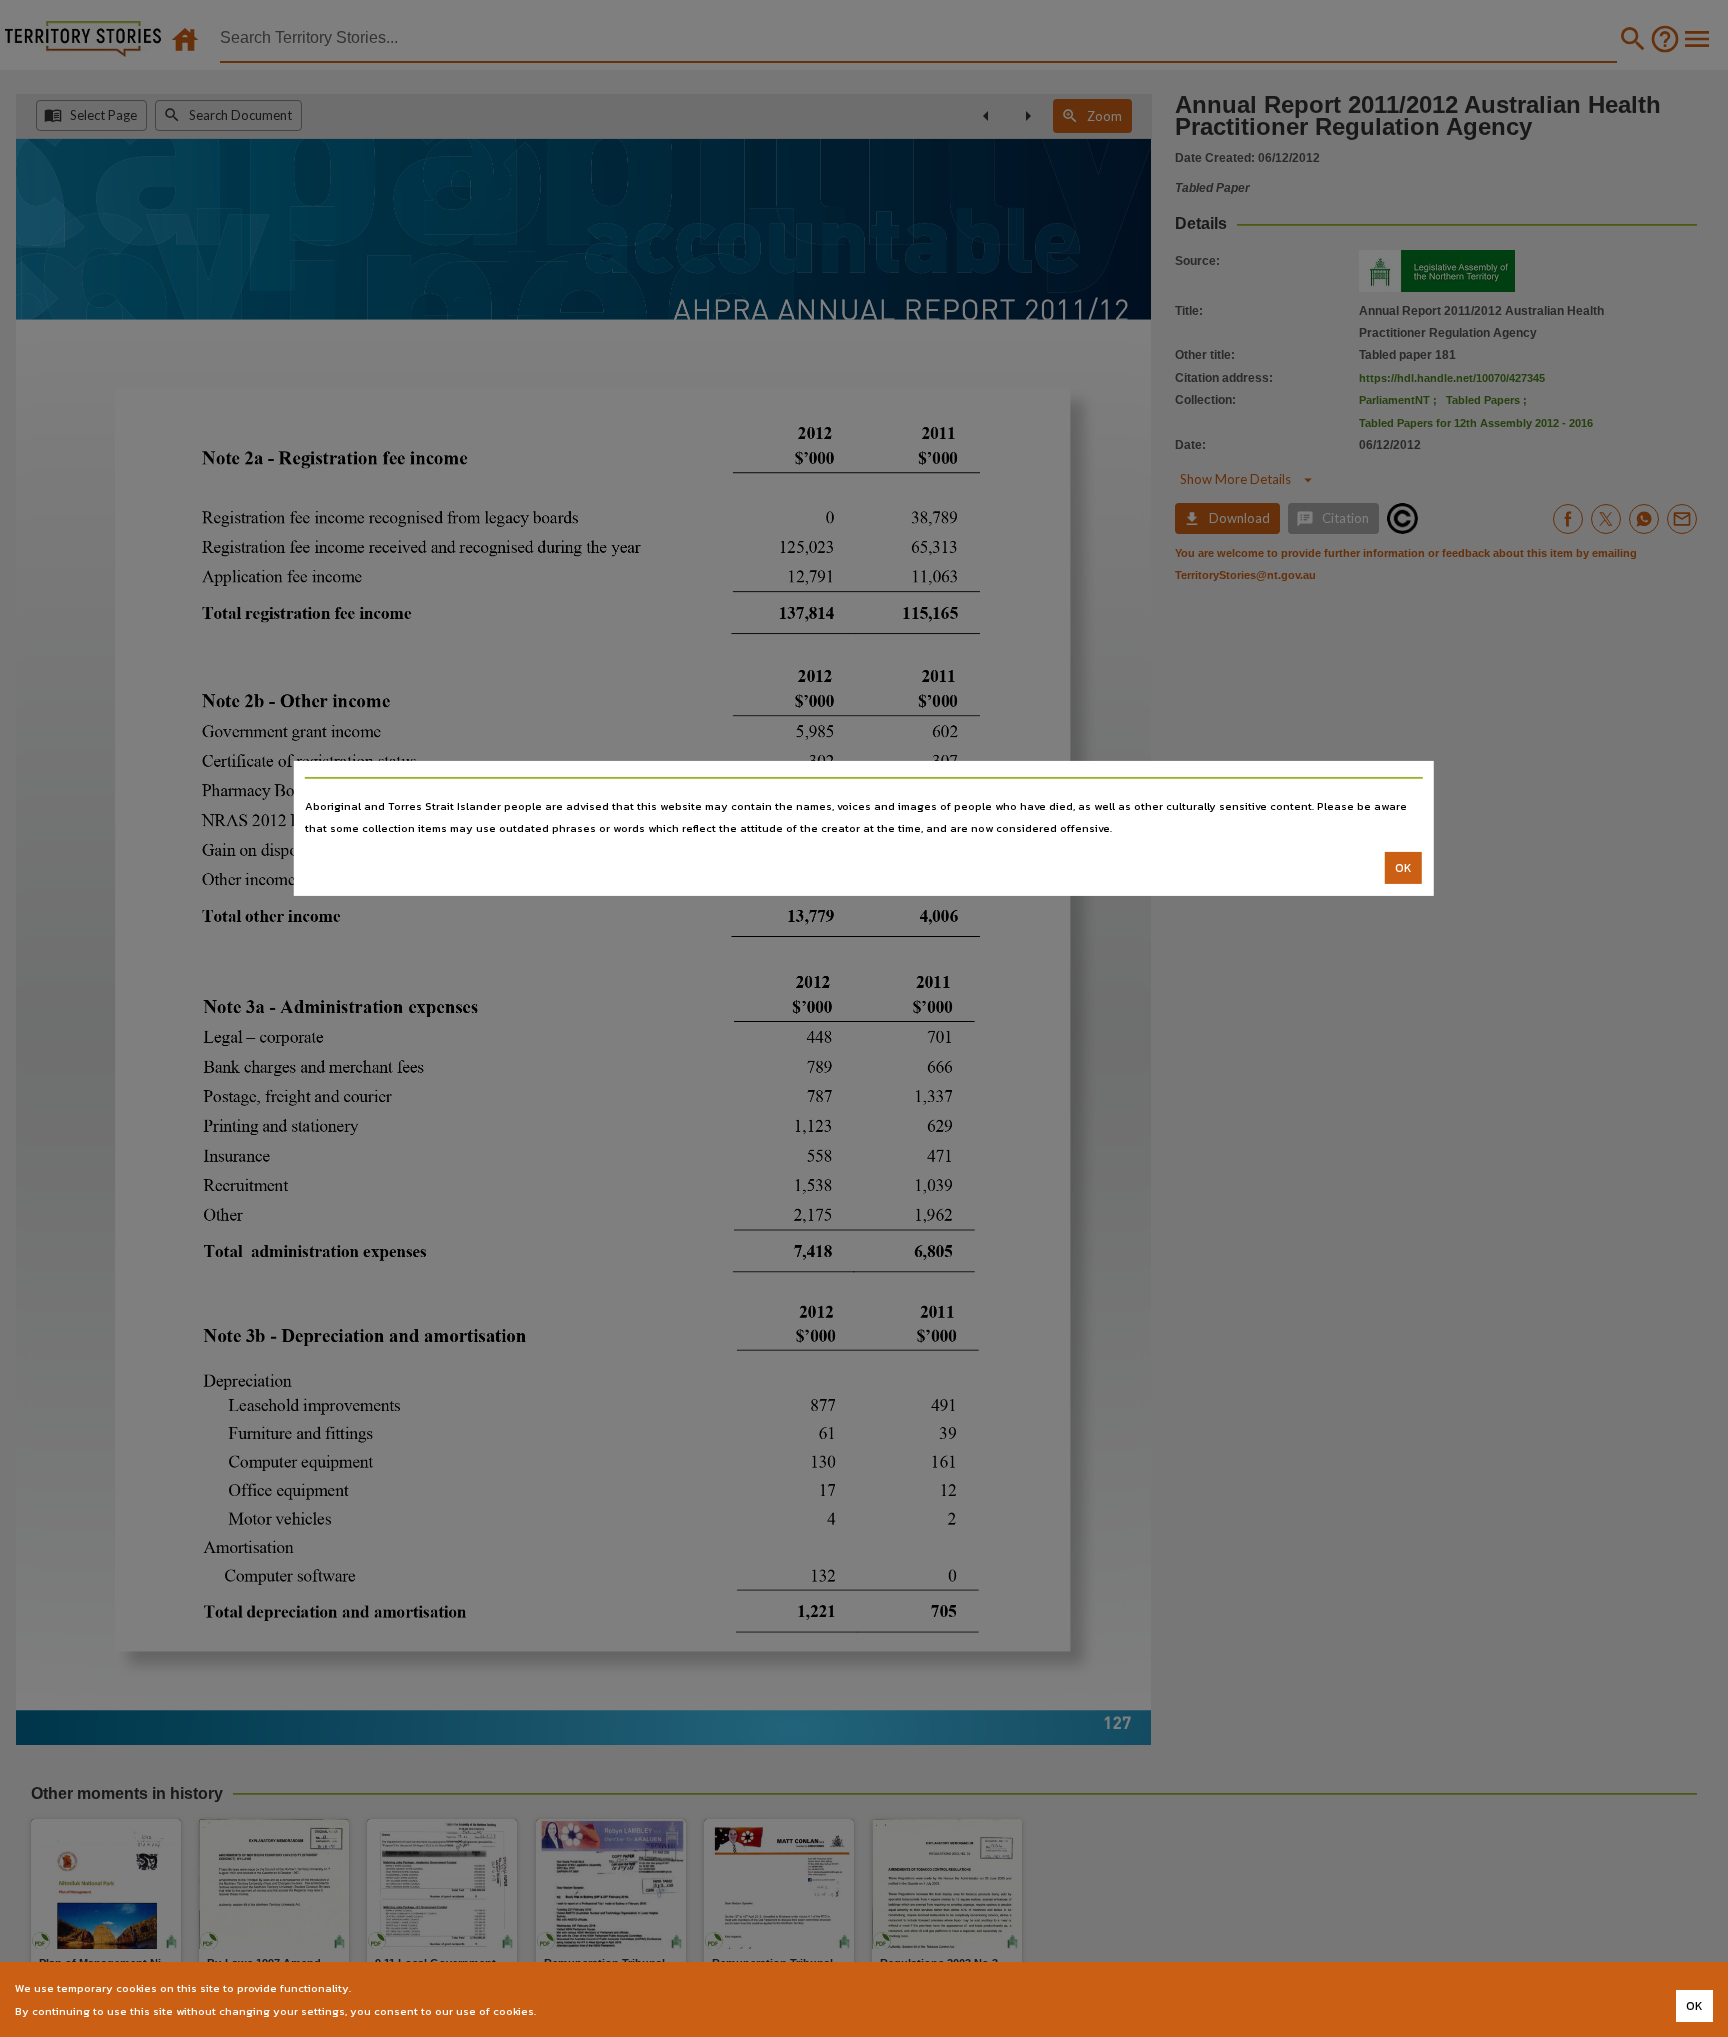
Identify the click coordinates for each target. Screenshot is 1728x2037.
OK (1403, 868)
